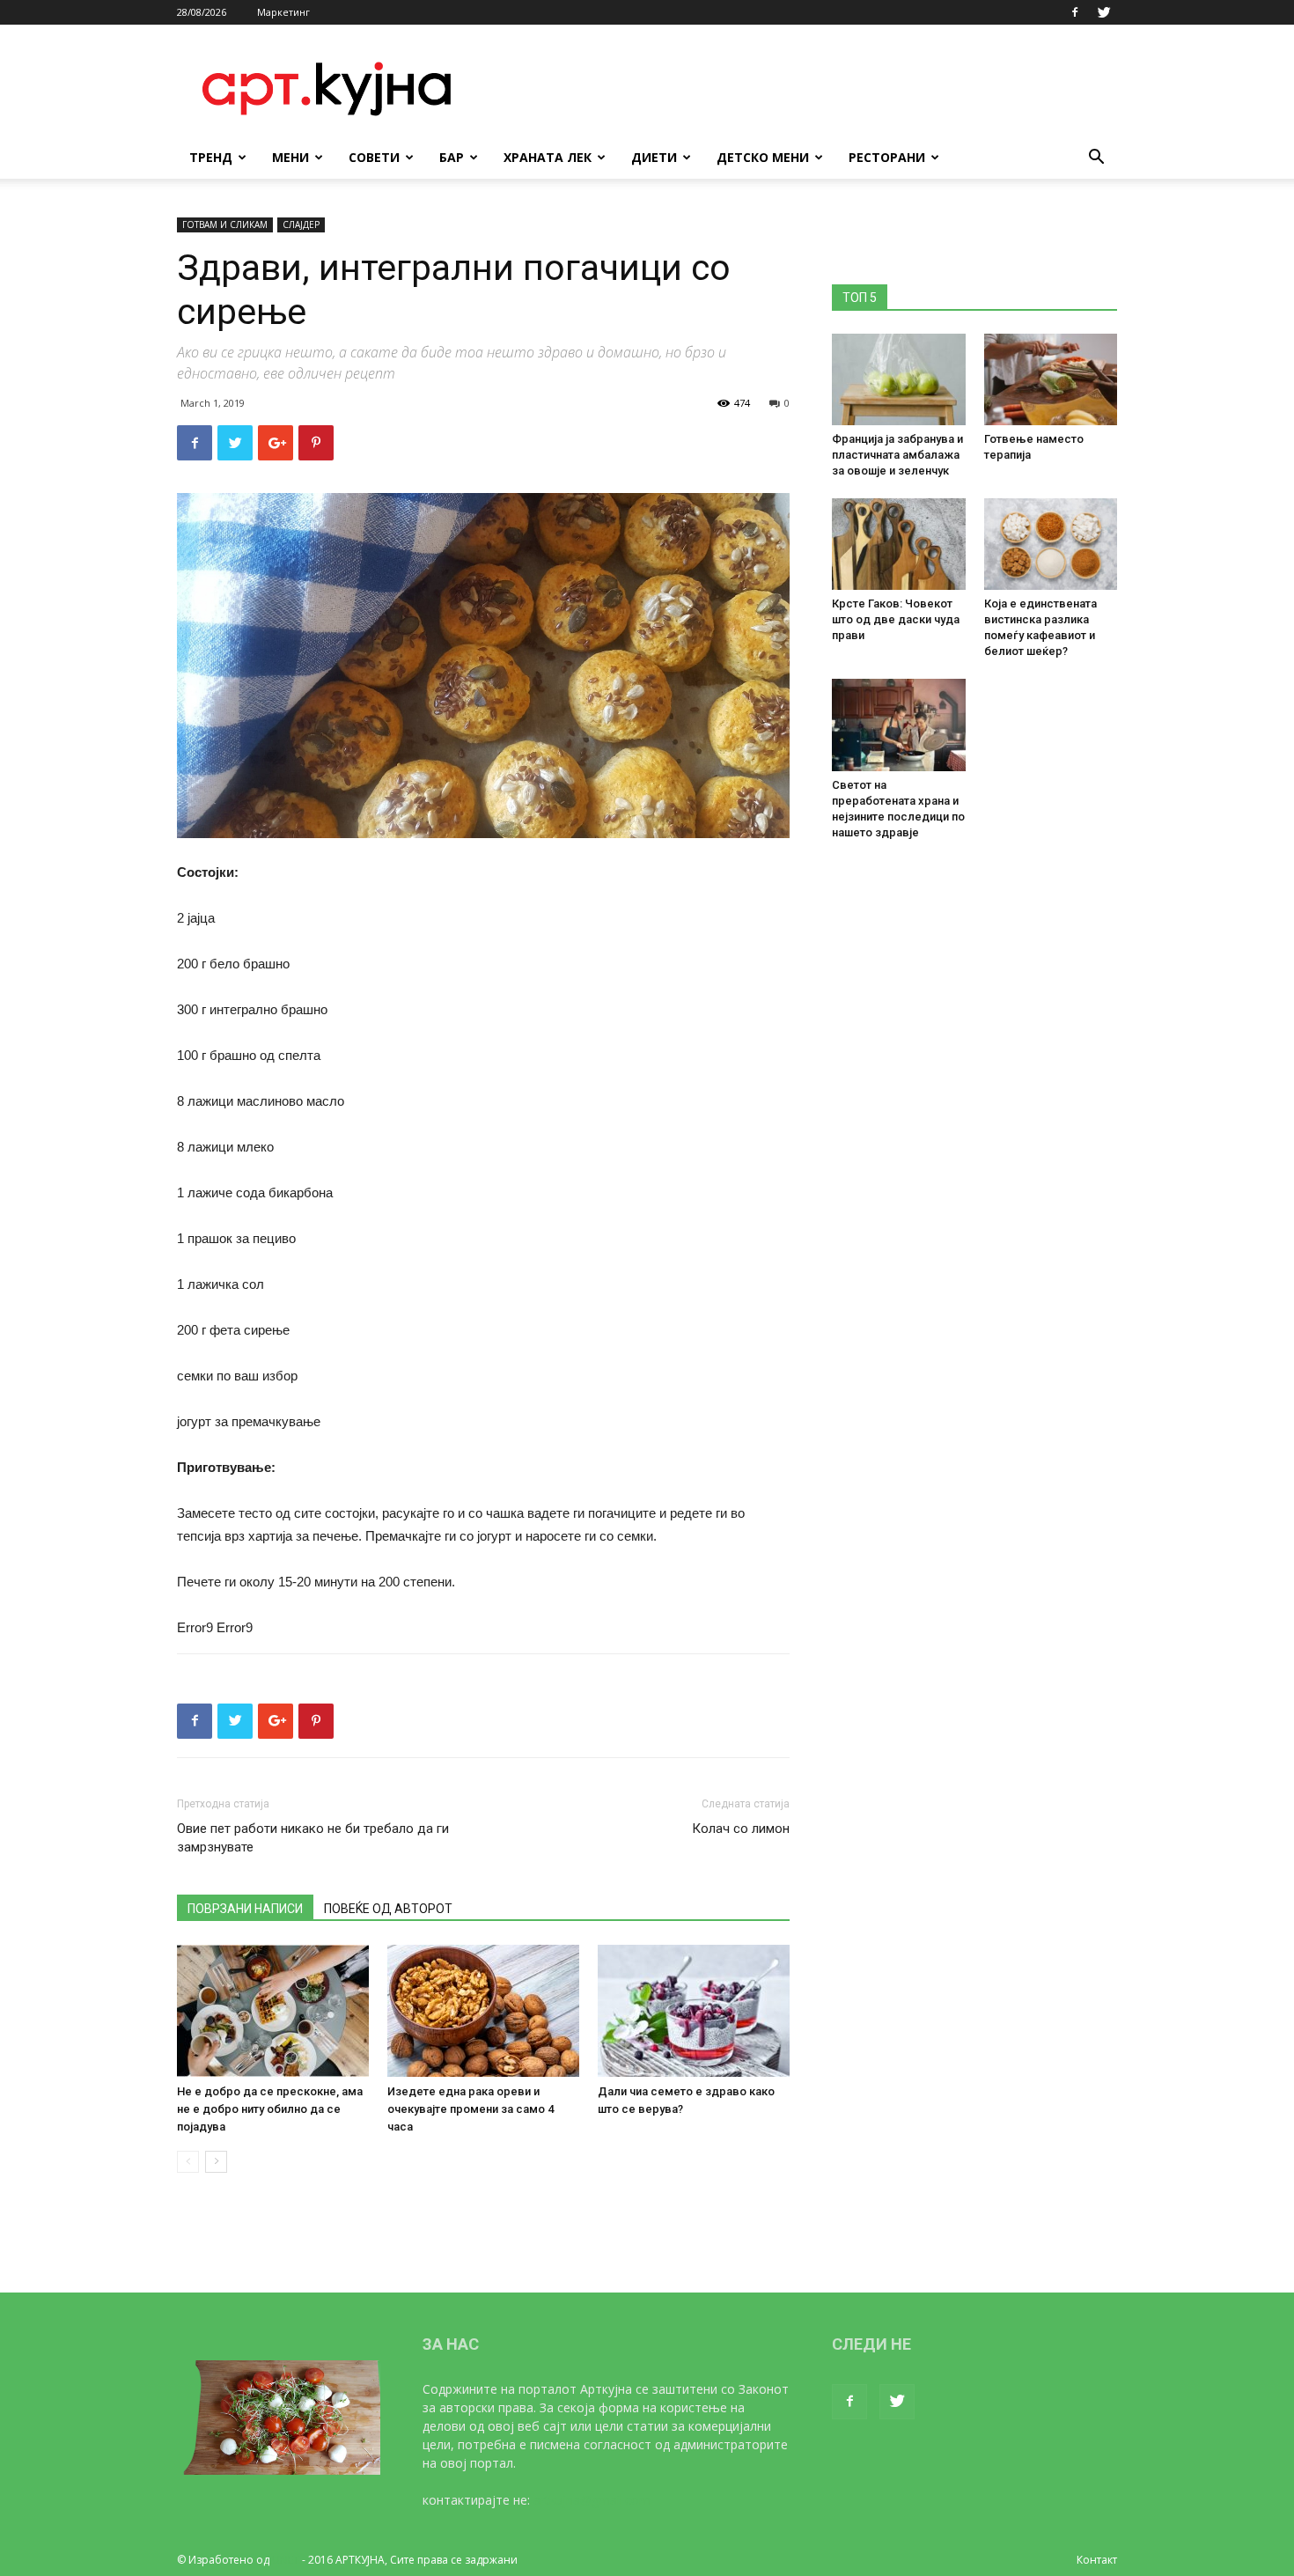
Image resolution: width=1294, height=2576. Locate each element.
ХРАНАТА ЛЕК (548, 157)
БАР (452, 157)
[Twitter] (1104, 12)
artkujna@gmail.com (592, 2500)
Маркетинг (283, 12)
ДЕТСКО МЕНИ (763, 157)
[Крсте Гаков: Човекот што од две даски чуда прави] (899, 544)
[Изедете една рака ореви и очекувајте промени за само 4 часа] (483, 2011)
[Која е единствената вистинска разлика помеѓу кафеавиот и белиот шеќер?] (1051, 544)
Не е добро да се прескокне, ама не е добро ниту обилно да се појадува (270, 2109)
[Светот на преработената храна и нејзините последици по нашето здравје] (899, 725)
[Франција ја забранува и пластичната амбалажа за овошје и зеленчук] (899, 379)
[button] (1096, 159)
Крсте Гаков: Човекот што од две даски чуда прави (896, 619)
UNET (286, 2560)
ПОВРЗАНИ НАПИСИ (245, 1909)
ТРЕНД (211, 157)
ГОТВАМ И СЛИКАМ (225, 224)
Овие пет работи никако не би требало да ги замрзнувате (313, 1838)
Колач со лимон (741, 1829)
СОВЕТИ (374, 157)
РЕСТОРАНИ (887, 157)
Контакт (1097, 2560)
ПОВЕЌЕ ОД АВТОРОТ (388, 1909)
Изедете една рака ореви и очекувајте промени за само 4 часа (471, 2109)
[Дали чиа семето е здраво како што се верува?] (694, 2011)
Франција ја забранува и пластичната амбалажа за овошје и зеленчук (897, 455)
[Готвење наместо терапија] (1051, 379)
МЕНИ (290, 157)
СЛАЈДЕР (301, 224)
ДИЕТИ (654, 157)
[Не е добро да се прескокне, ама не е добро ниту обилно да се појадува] (273, 2011)
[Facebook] (1075, 12)
